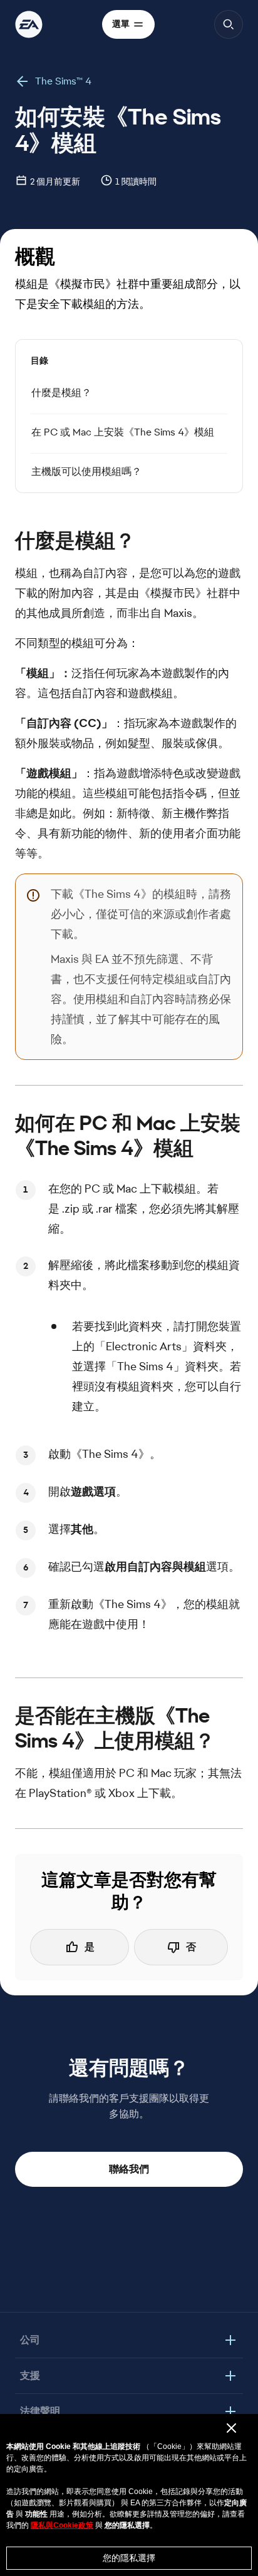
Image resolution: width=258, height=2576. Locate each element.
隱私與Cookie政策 (62, 2525)
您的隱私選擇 (129, 2558)
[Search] (229, 24)
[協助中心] (29, 24)
